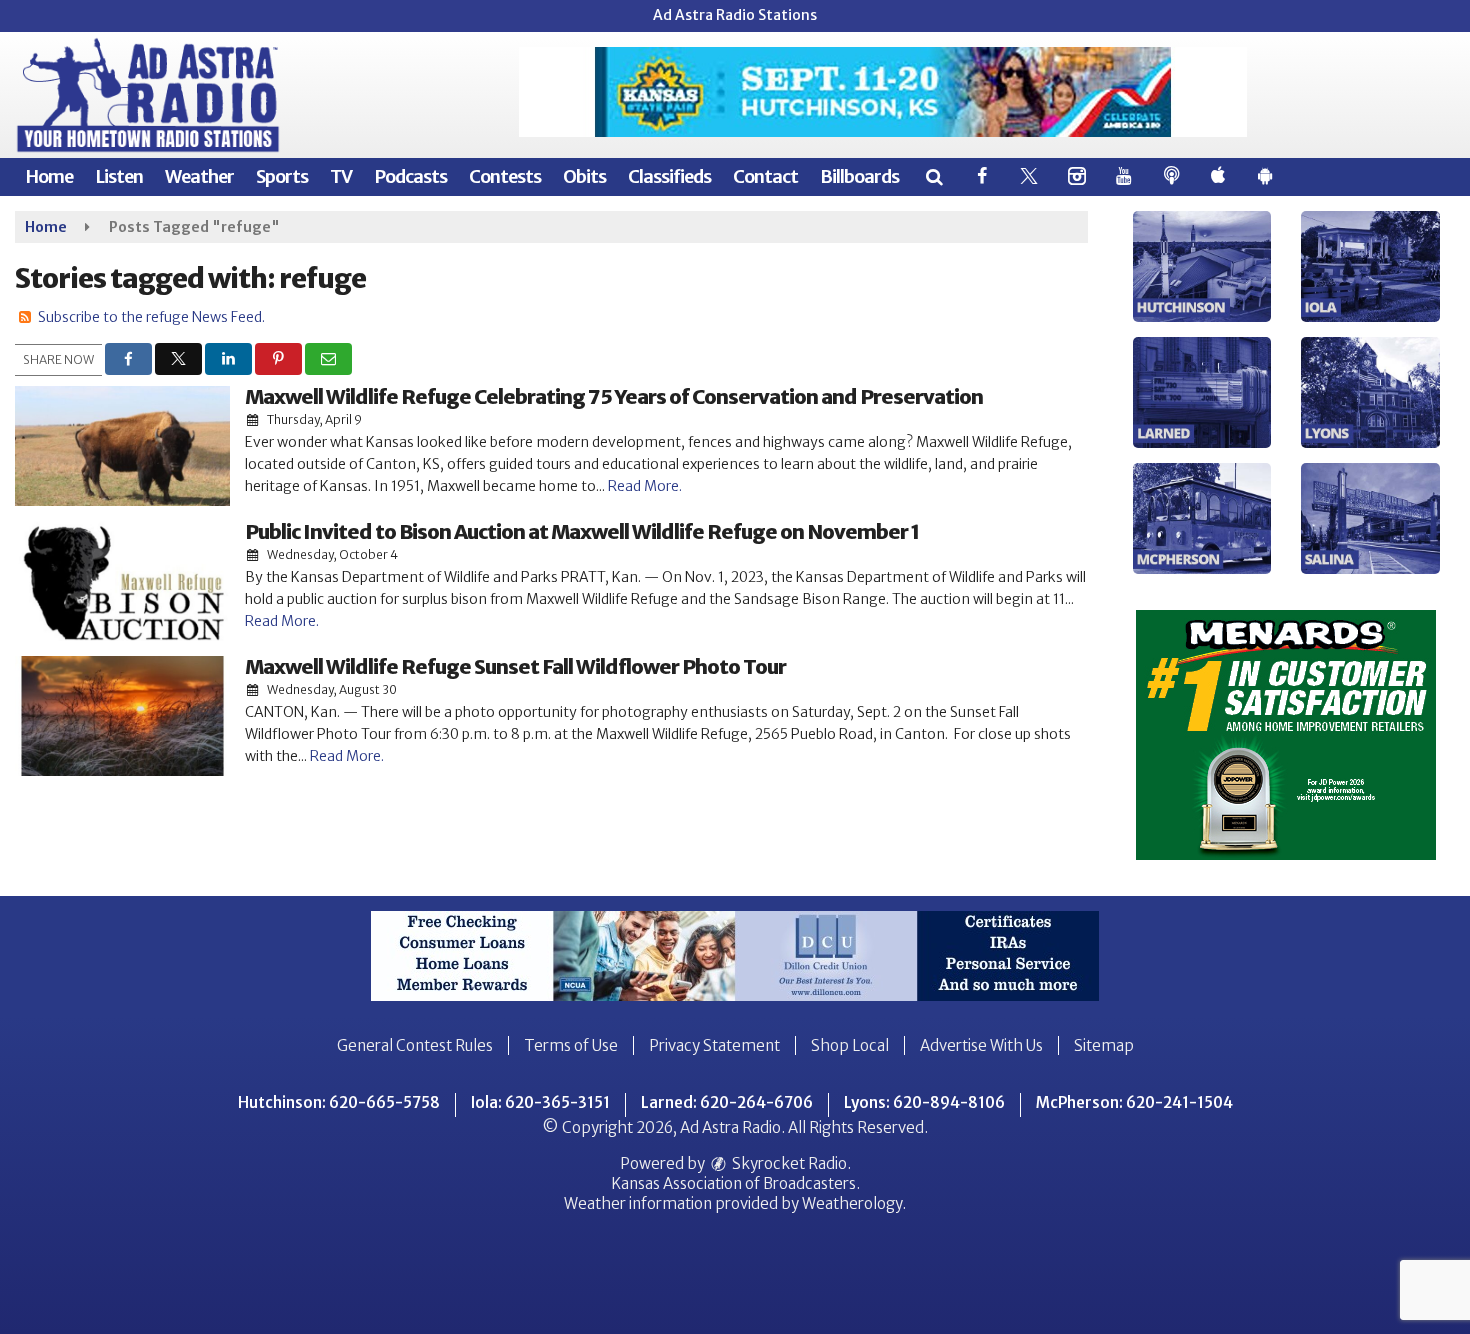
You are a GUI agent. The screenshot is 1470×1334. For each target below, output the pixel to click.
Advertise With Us (981, 1045)
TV (341, 176)
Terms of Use (571, 1045)
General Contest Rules (415, 1045)
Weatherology (852, 1203)
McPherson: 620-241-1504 (1134, 1102)
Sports (282, 176)
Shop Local (850, 1045)
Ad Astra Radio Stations (735, 15)
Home (49, 176)
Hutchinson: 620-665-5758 (339, 1102)
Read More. (645, 486)
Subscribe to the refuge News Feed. (151, 317)
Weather (199, 176)
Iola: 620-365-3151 (540, 1102)
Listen (119, 176)
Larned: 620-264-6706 (727, 1102)
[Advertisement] (883, 92)
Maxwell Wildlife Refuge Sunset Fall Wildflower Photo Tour (515, 666)
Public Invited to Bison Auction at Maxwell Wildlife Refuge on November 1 (582, 531)
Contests (505, 176)
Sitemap (1104, 1045)
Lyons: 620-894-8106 (924, 1102)
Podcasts (410, 176)
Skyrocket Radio (788, 1163)
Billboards (859, 176)
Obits (584, 176)
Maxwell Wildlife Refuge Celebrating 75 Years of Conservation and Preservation (614, 396)
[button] (933, 176)
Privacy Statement (714, 1045)
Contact (765, 176)
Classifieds (669, 176)
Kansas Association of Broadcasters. (735, 1183)
